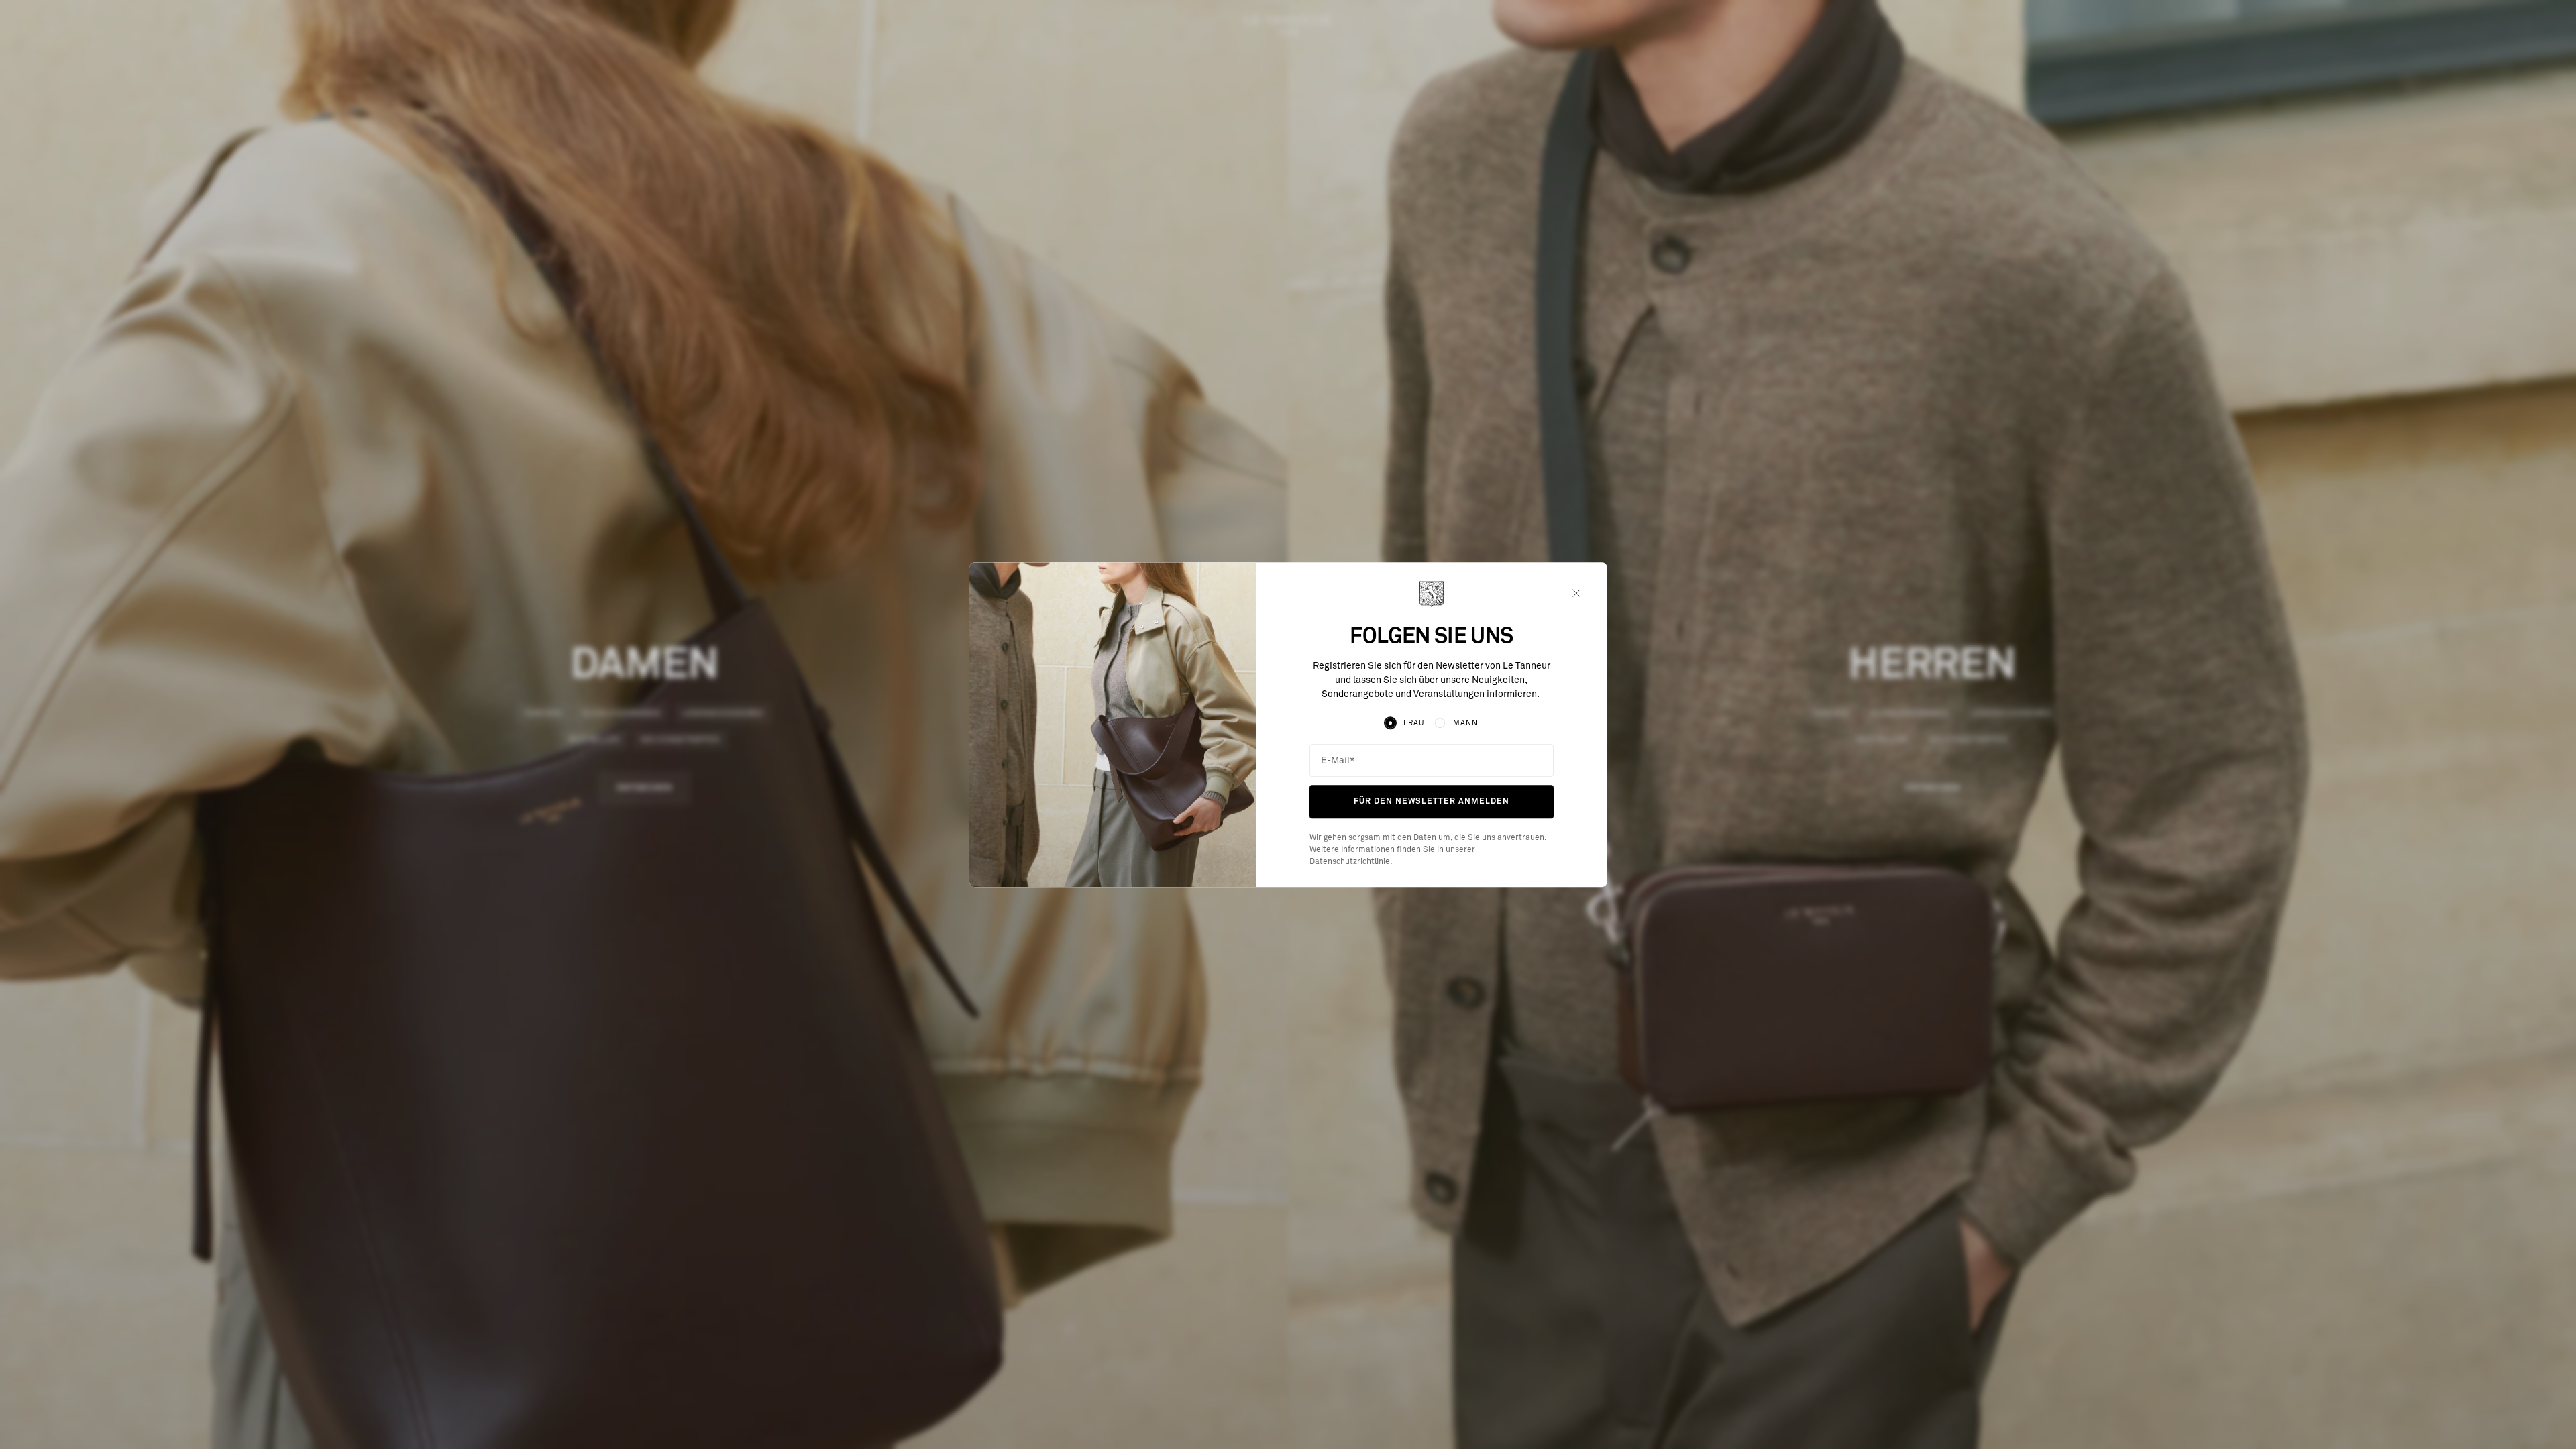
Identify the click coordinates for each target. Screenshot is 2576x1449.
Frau (1414, 723)
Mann (1465, 723)
